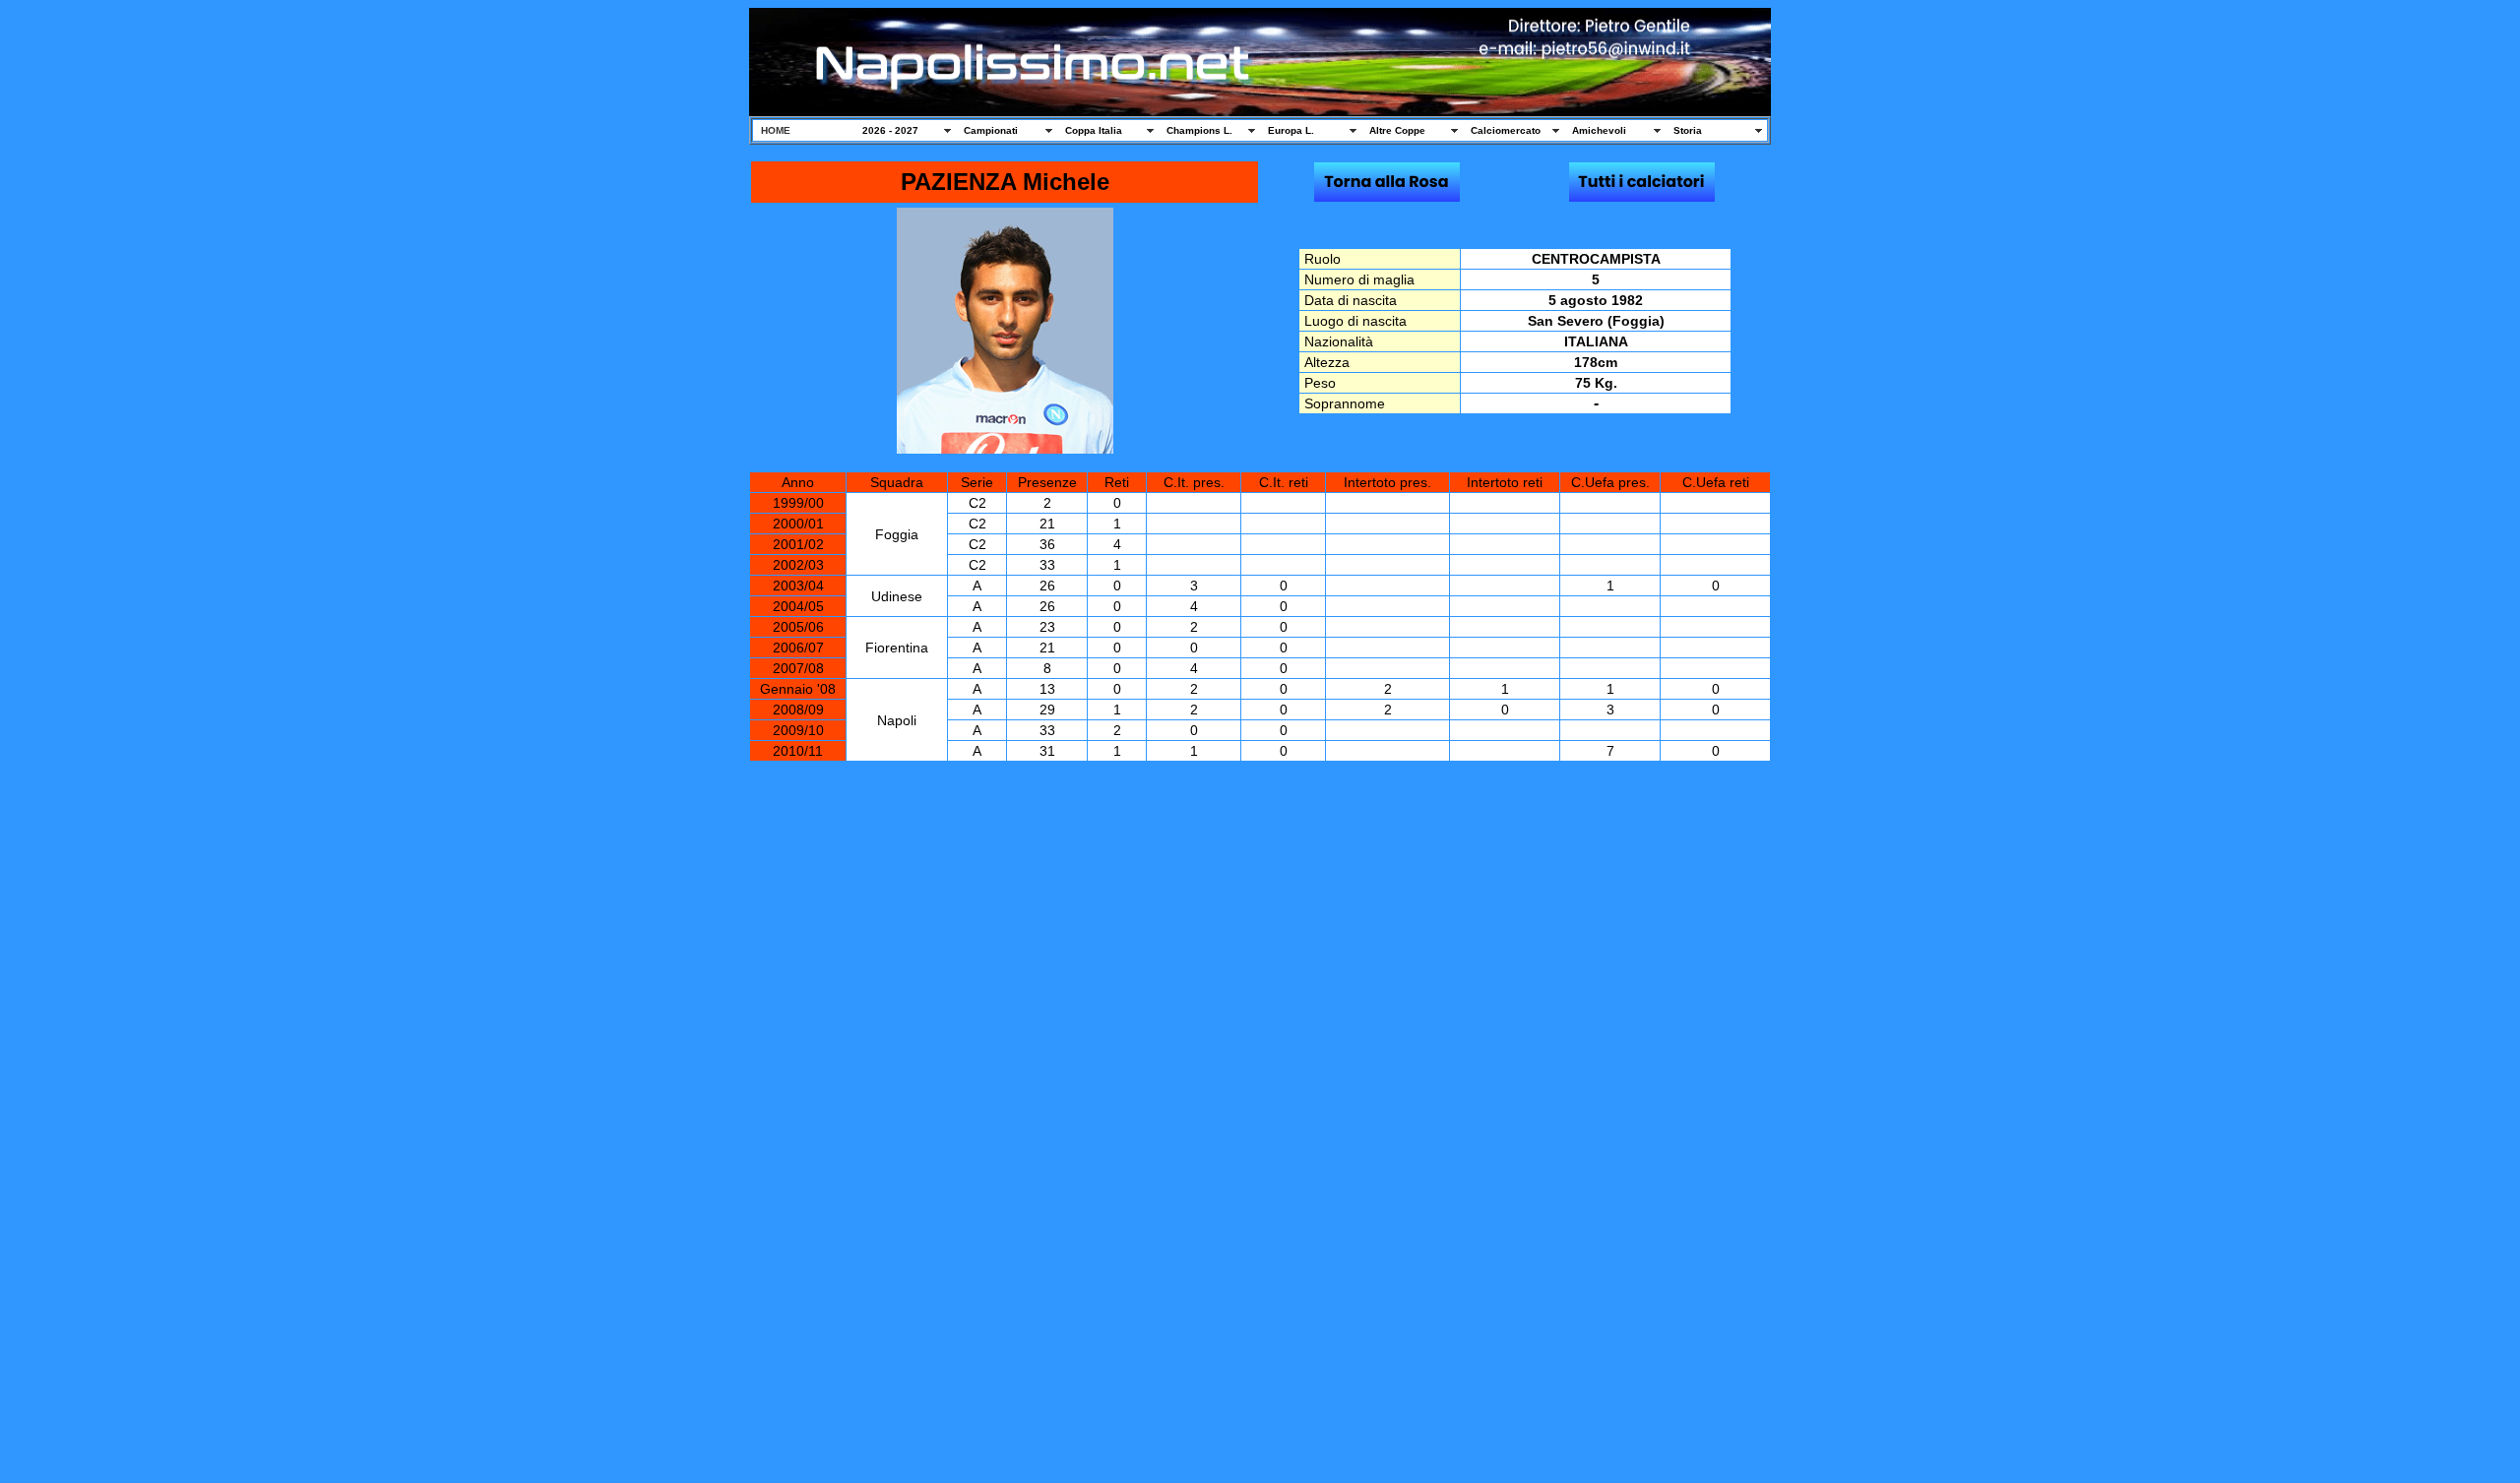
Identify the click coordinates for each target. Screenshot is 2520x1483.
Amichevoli (1599, 130)
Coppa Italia (1094, 130)
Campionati (991, 130)
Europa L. (1291, 130)
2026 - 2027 (890, 130)
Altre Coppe (1397, 130)
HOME (776, 130)
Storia (1688, 130)
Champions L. (1199, 130)
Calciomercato (1506, 130)
